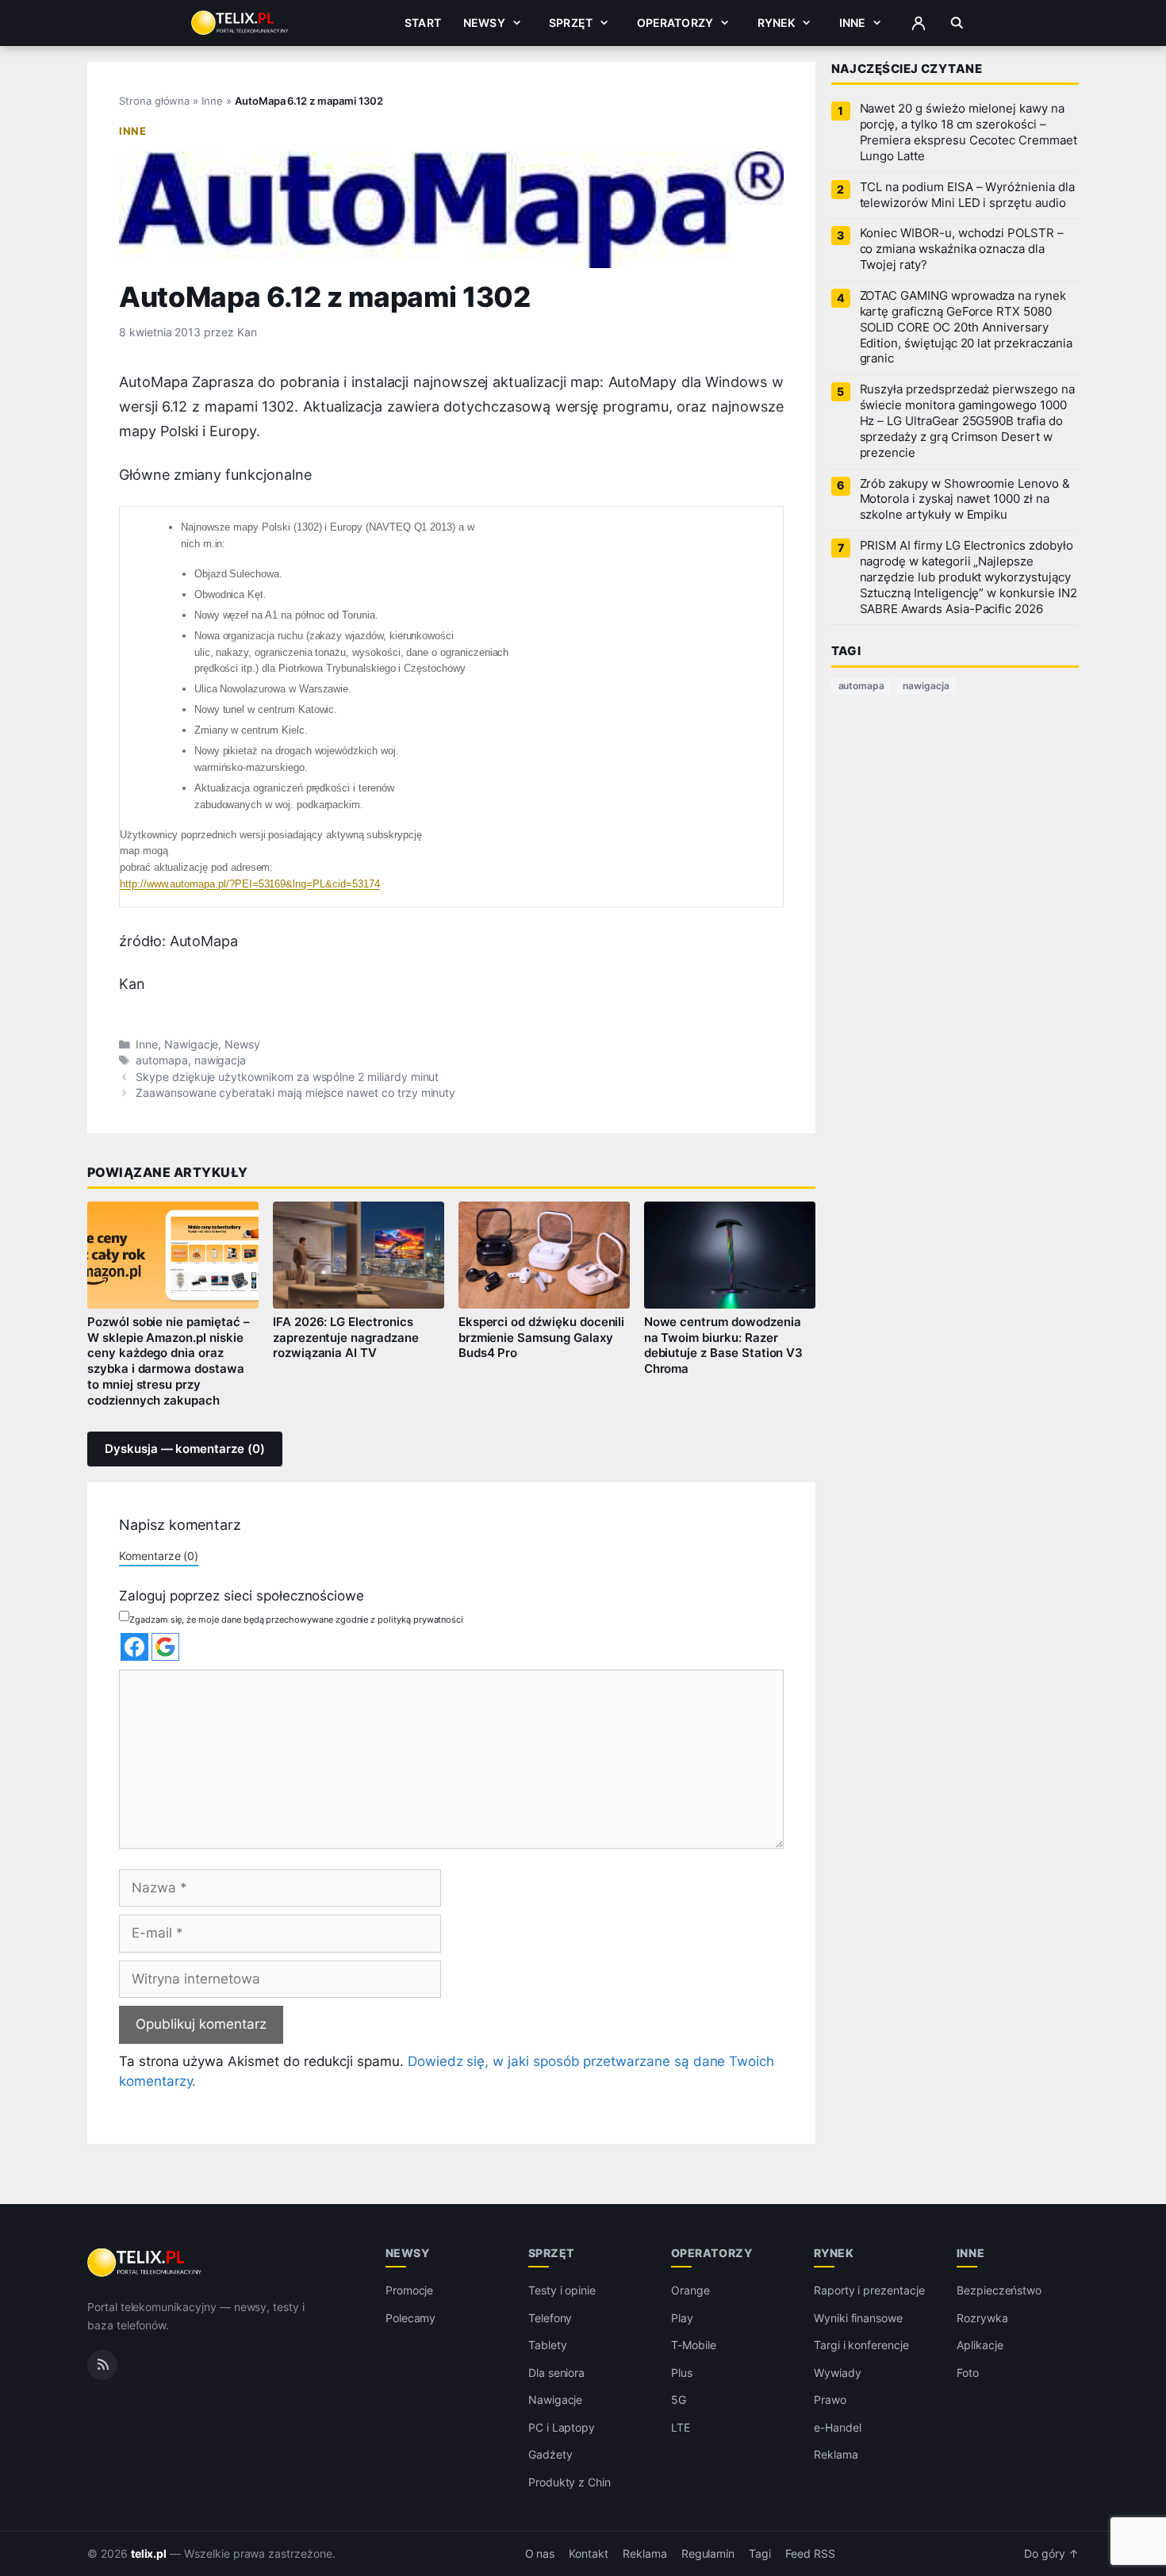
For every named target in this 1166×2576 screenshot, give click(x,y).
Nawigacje (192, 1045)
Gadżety (550, 2454)
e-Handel (838, 2427)
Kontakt (589, 2554)
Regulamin (708, 2554)
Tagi (760, 2554)
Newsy (484, 23)
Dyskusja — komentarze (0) (185, 1449)
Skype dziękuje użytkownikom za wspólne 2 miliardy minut (287, 1077)
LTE (681, 2427)
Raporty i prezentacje (869, 2290)
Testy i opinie (562, 2290)
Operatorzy (675, 23)
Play (682, 2318)
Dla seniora (556, 2373)
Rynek (777, 23)
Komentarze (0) (159, 1556)
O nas (540, 2554)
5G (679, 2400)
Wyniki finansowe (858, 2318)
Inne (853, 23)
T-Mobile (694, 2345)
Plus (682, 2373)
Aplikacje (980, 2345)
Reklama (836, 2454)
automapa (162, 1060)
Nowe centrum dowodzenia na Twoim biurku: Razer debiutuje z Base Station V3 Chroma (724, 1346)
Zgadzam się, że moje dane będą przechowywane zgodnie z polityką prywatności (296, 1620)
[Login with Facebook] (134, 1647)
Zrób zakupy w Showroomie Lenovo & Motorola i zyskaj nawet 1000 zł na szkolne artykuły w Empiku (965, 500)
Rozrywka (982, 2318)
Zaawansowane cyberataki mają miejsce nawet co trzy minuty (295, 1093)
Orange (690, 2290)
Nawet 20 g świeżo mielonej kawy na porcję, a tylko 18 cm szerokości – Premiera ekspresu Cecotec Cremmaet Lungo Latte (968, 132)
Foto (968, 2373)
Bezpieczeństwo (999, 2290)
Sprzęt (571, 23)
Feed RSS (810, 2554)
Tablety (548, 2345)
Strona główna (154, 101)
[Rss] (102, 2365)
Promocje (410, 2290)
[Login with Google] (165, 1647)
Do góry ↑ (1051, 2554)
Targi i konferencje (861, 2345)
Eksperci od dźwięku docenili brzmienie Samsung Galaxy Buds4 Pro (542, 1338)
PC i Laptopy (562, 2427)
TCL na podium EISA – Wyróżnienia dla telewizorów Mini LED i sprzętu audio (967, 195)
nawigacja (221, 1060)
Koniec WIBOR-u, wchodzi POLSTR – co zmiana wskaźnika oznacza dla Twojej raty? (962, 249)
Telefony (550, 2318)
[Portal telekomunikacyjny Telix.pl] (146, 2263)
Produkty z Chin (570, 2482)
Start (423, 23)
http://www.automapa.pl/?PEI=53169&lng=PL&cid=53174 (249, 884)
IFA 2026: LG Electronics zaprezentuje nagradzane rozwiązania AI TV (346, 1338)
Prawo (830, 2400)
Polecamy (411, 2318)
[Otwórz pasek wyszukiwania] (957, 23)
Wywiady (838, 2373)
